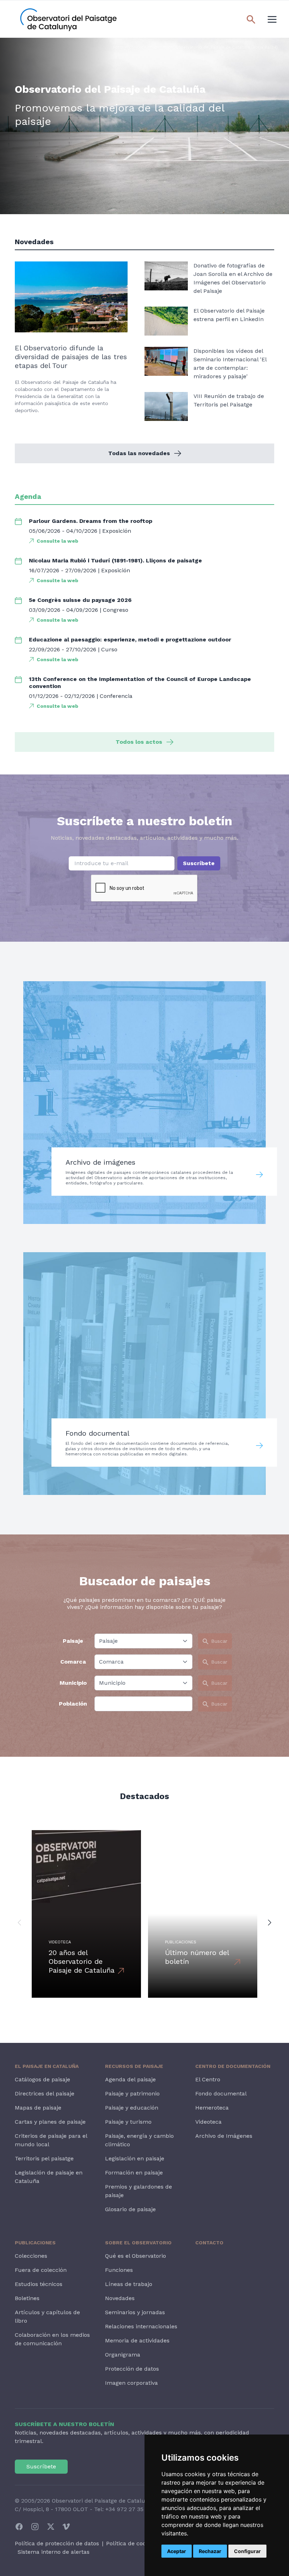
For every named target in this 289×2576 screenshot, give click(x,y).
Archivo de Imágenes (224, 2136)
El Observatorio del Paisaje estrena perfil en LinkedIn (229, 315)
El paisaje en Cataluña (47, 2066)
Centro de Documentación (233, 2066)
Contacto (209, 2243)
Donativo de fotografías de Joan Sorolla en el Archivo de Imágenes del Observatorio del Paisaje (233, 278)
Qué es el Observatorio (136, 2256)
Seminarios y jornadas (135, 2312)
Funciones (119, 2270)
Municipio (73, 1683)
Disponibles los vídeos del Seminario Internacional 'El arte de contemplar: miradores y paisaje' (230, 364)
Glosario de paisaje (130, 2209)
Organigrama (123, 2355)
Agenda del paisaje (130, 2079)
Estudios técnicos (39, 2284)
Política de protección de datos (57, 2543)
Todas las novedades (139, 453)
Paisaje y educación (132, 2108)
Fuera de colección (41, 2270)
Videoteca (208, 2122)
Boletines (27, 2298)
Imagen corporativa (131, 2383)
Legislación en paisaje (135, 2158)
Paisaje (73, 1641)
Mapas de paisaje (38, 2108)
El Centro (208, 2079)
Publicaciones (35, 2243)
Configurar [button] (247, 2551)
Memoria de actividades (137, 2340)
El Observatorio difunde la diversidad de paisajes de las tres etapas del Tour (71, 357)
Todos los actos (139, 742)
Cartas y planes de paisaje (50, 2122)
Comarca (73, 1662)
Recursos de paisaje (134, 2066)
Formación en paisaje (134, 2173)
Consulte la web (57, 541)
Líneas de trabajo (129, 2284)
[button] (19, 1922)
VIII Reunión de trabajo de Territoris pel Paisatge (229, 400)
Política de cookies (131, 2543)
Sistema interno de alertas (54, 2552)
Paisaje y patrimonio (132, 2094)
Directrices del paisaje (45, 2094)
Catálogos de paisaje (42, 2079)
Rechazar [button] (210, 2551)
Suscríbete (199, 863)
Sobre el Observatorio (138, 2243)
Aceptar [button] (177, 2551)
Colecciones (31, 2256)
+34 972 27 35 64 (129, 2509)
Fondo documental (221, 2094)
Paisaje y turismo (128, 2122)
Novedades (120, 2298)
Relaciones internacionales (141, 2326)
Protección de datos (132, 2369)
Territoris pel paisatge (44, 2158)
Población (73, 1704)
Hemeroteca (212, 2108)
